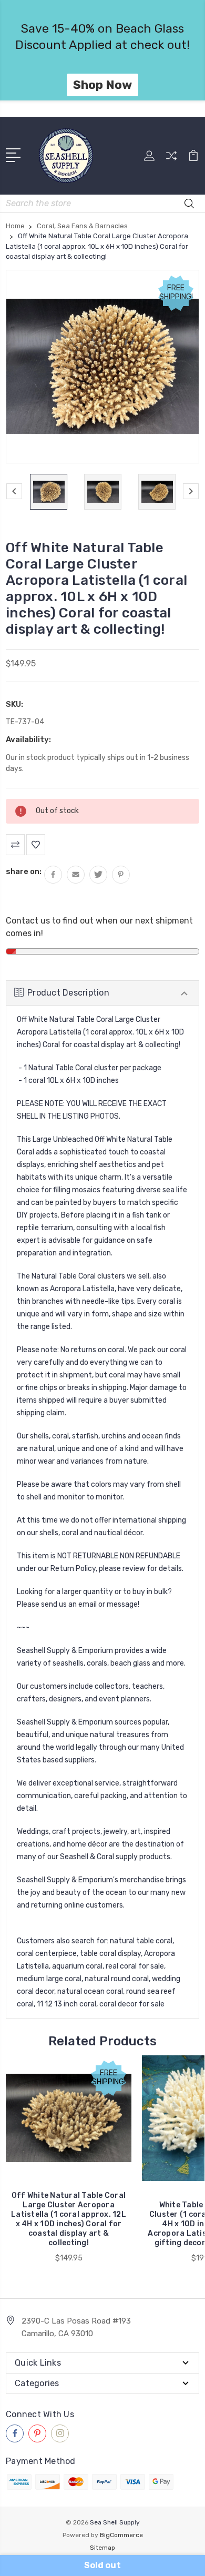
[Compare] (171, 159)
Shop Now (102, 85)
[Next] (191, 491)
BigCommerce (121, 2535)
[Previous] (14, 491)
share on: (24, 871)
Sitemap (102, 2548)
